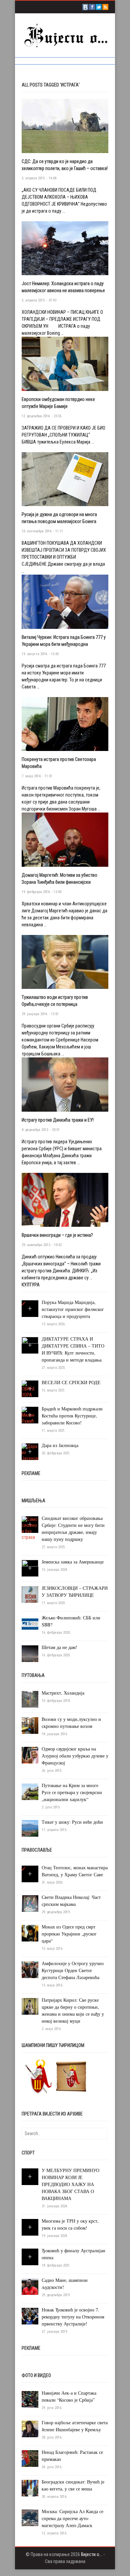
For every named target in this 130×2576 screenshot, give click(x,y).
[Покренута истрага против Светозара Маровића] (65, 724)
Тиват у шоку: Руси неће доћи (72, 1822)
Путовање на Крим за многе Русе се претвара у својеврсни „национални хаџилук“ (72, 1792)
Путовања (33, 1675)
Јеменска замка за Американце (73, 1562)
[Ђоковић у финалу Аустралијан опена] (30, 2257)
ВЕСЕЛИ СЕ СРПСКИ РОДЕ (71, 1382)
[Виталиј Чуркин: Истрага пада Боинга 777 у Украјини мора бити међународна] (65, 601)
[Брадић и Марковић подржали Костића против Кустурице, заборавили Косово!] (30, 1415)
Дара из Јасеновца (60, 1445)
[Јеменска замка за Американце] (30, 1568)
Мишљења (33, 1501)
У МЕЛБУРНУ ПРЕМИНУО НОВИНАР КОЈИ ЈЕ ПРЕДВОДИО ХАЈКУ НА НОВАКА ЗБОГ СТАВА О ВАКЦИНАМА (70, 2184)
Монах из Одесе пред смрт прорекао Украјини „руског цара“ (69, 1934)
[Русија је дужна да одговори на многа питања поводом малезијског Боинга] (65, 479)
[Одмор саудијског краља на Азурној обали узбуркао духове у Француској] (30, 1755)
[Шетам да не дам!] (30, 1653)
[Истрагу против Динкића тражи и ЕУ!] (65, 1084)
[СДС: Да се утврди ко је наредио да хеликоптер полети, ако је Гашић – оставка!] (65, 125)
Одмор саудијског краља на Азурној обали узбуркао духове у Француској (75, 1756)
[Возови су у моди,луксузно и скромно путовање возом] (30, 1725)
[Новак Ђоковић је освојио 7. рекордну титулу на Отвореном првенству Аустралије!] (30, 2316)
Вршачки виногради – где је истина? (57, 1235)
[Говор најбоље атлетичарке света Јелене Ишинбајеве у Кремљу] (30, 2429)
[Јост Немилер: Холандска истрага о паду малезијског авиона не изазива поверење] (65, 248)
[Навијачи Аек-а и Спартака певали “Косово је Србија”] (30, 2399)
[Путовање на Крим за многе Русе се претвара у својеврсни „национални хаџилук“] (30, 1791)
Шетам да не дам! (59, 1647)
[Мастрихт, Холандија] (30, 1699)
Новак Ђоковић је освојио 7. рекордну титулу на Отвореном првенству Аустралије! (73, 2317)
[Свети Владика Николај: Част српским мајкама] (30, 1903)
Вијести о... (92, 2554)
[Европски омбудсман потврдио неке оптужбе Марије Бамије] (65, 363)
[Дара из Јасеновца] (30, 1452)
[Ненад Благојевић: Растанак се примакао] (30, 2458)
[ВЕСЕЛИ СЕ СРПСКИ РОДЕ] (30, 1389)
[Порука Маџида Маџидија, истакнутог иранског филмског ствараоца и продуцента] (23, 1303)
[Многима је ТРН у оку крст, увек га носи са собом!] (30, 2227)
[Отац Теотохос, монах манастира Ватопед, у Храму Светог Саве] (23, 1869)
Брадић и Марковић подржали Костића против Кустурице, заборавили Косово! (72, 1416)
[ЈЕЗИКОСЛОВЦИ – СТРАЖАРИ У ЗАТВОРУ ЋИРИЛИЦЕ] (30, 1594)
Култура (31, 1285)
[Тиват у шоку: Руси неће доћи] (30, 1828)
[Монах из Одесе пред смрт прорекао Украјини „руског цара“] (30, 1933)
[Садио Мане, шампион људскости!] (30, 2286)
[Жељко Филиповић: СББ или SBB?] (30, 1624)
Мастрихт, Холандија (63, 1693)
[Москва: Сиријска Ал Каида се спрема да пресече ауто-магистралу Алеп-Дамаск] (30, 2517)
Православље (37, 1850)
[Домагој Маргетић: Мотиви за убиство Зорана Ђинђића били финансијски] (65, 839)
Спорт (28, 2153)
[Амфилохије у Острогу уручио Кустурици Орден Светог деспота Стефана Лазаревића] (30, 1969)
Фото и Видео (36, 2375)
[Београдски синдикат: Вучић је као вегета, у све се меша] (30, 2488)
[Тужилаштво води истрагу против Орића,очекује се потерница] (65, 962)
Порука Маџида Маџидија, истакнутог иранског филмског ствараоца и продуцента (73, 1309)
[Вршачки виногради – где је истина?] (65, 1199)
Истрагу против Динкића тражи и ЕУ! (58, 1120)
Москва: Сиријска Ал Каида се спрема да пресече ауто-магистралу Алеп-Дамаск (72, 2518)
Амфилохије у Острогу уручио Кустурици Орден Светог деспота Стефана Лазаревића (73, 1970)
